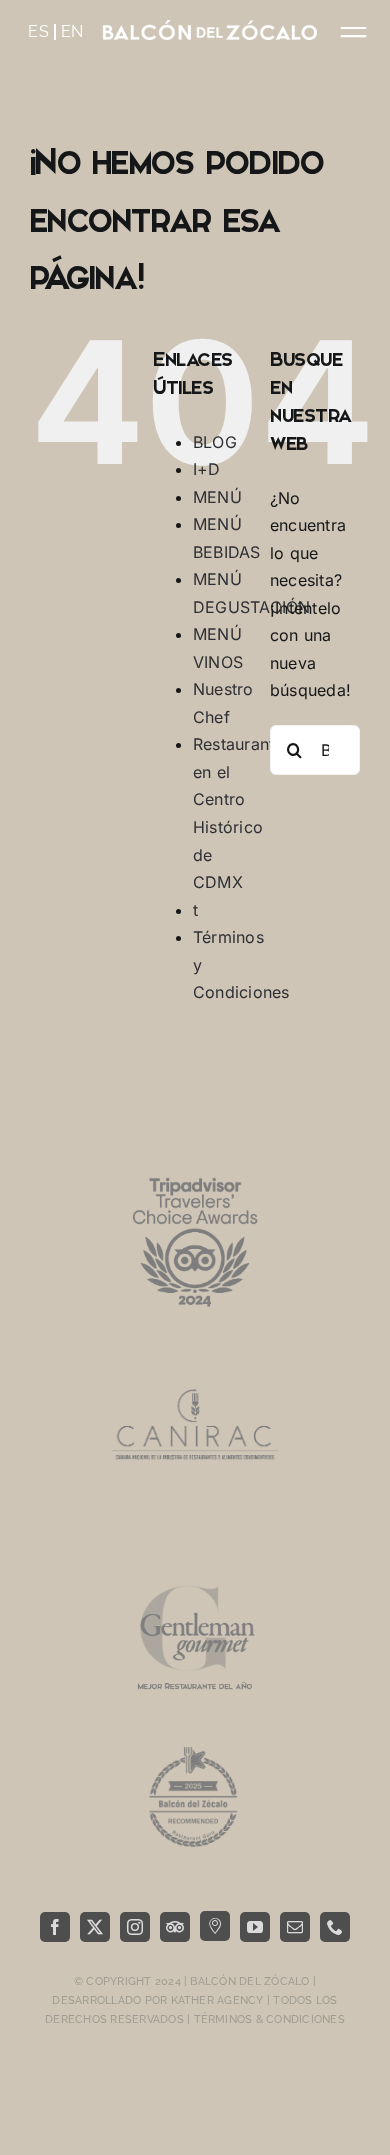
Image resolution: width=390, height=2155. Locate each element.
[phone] (335, 1927)
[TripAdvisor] (175, 1927)
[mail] (295, 1927)
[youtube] (255, 1927)
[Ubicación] (215, 1926)
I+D (207, 469)
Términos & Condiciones (269, 2019)
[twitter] (95, 1927)
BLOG (215, 442)
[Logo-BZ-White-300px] (209, 28)
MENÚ (217, 497)
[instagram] (135, 1927)
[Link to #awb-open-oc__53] (353, 32)
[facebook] (55, 1927)
